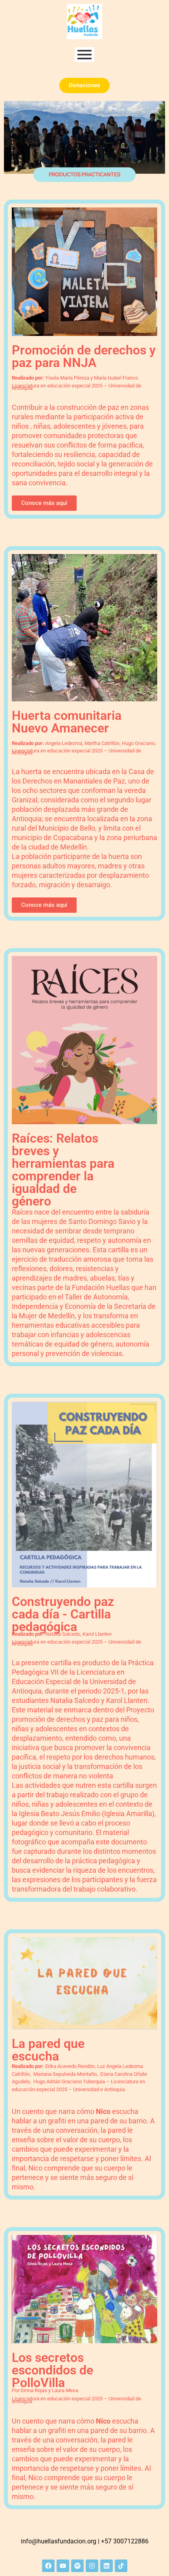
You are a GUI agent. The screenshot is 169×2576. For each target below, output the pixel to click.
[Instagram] (92, 2566)
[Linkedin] (107, 2566)
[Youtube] (63, 2566)
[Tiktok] (121, 2566)
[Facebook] (48, 2566)
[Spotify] (77, 2566)
